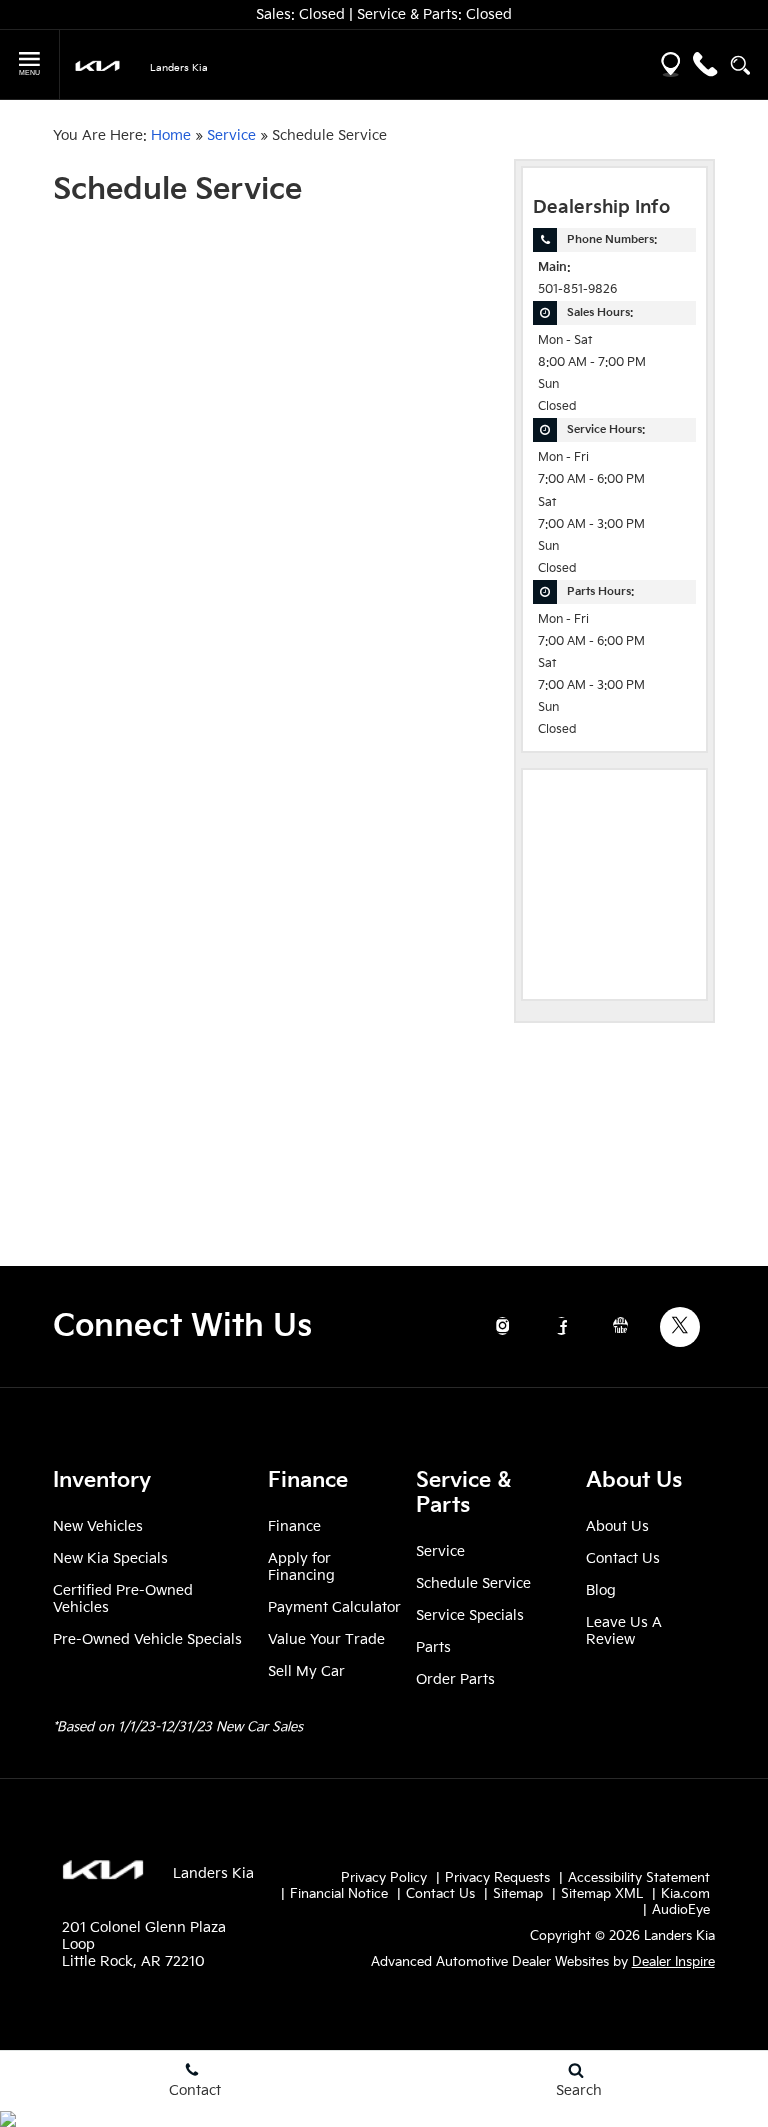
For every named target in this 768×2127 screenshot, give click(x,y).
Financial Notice (339, 1894)
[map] (670, 64)
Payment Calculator (334, 1607)
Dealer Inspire (673, 1962)
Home (171, 135)
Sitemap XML (602, 1894)
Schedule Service (473, 1583)
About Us (617, 1526)
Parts (433, 1647)
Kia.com (685, 1894)
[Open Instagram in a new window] (503, 1326)
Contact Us (623, 1558)
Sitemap (518, 1894)
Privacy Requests (497, 1878)
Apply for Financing (301, 1567)
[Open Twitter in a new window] (680, 1327)
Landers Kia (213, 1873)
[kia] (97, 65)
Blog (601, 1590)
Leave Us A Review (624, 1631)
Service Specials (470, 1615)
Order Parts (455, 1679)
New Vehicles (98, 1526)
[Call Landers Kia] (705, 64)
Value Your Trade (326, 1639)
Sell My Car (306, 1671)
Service (231, 135)
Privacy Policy (384, 1878)
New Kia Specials (110, 1558)
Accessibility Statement (639, 1878)
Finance (294, 1526)
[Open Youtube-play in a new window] (621, 1326)
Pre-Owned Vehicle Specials (147, 1639)
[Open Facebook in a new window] (562, 1326)
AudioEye (681, 1910)
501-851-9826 (577, 289)
